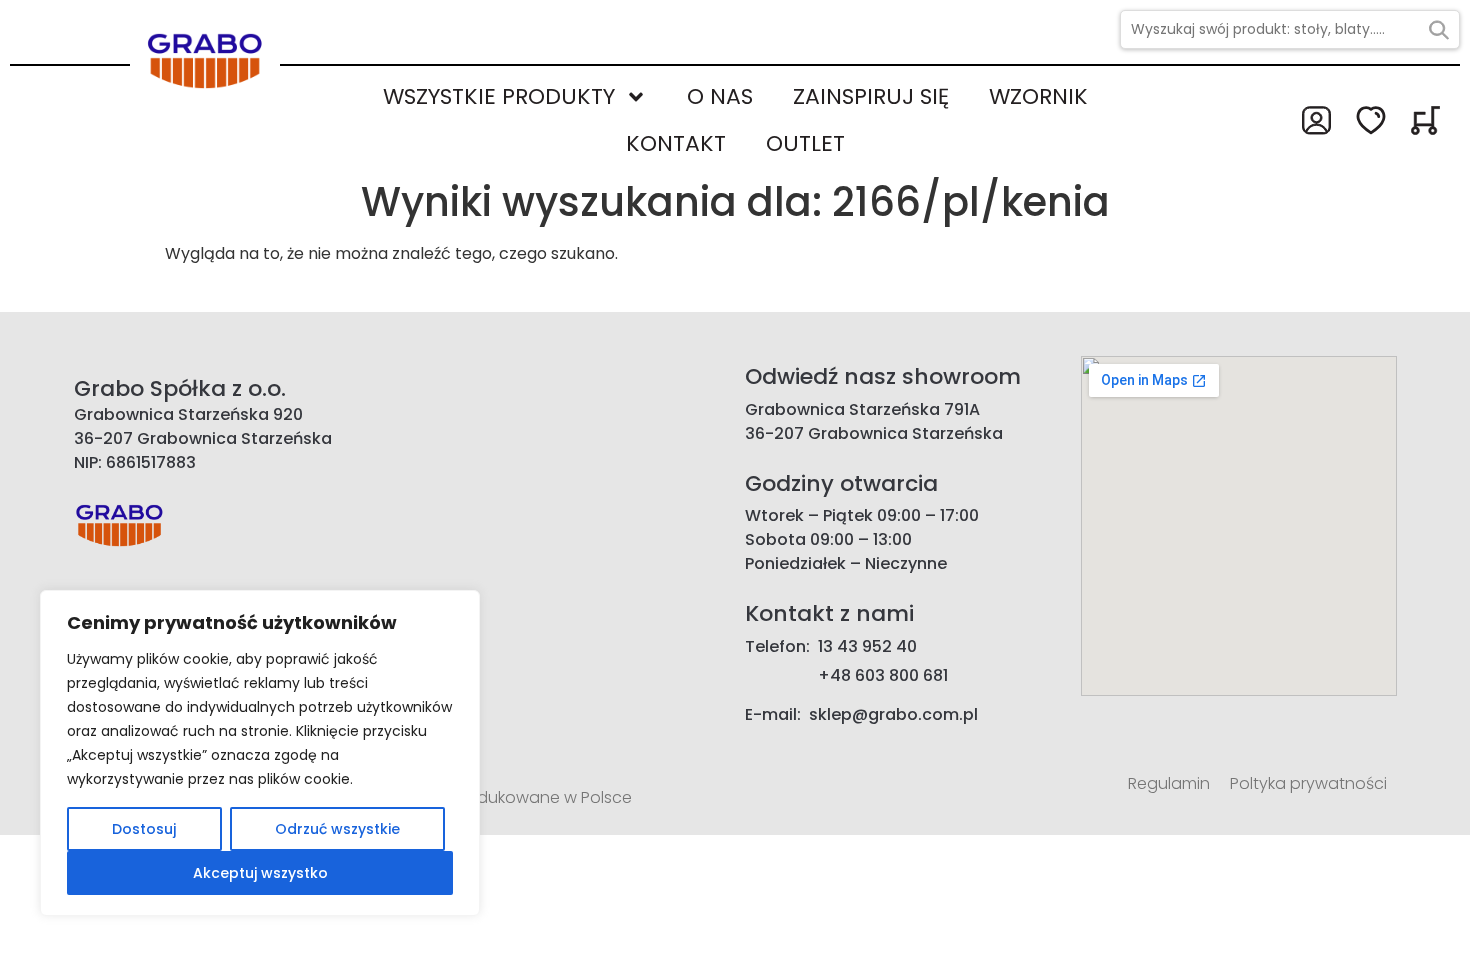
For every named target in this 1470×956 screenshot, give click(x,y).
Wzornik (1038, 96)
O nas (720, 96)
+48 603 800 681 (883, 675)
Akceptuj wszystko (260, 873)
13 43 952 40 (867, 646)
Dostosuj (144, 829)
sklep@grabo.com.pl (893, 714)
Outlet (805, 143)
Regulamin (1169, 783)
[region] (260, 753)
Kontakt (676, 143)
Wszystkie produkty (499, 96)
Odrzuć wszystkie (337, 829)
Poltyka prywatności (1308, 783)
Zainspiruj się (871, 96)
